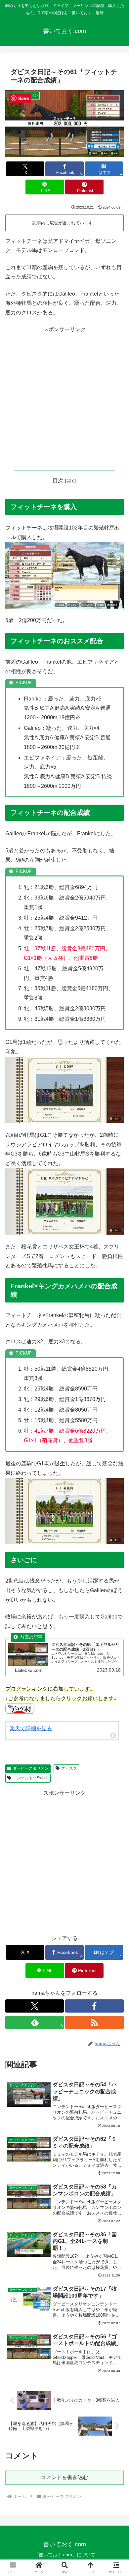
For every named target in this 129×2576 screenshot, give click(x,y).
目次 (58, 481)
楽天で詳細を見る (31, 1728)
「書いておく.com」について (65, 2555)
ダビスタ (69, 1768)
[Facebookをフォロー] (94, 2006)
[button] (116, 1487)
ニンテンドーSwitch (31, 1778)
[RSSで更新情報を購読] (94, 2022)
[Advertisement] (64, 399)
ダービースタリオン (31, 1768)
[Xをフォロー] (35, 2006)
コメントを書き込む (64, 2477)
